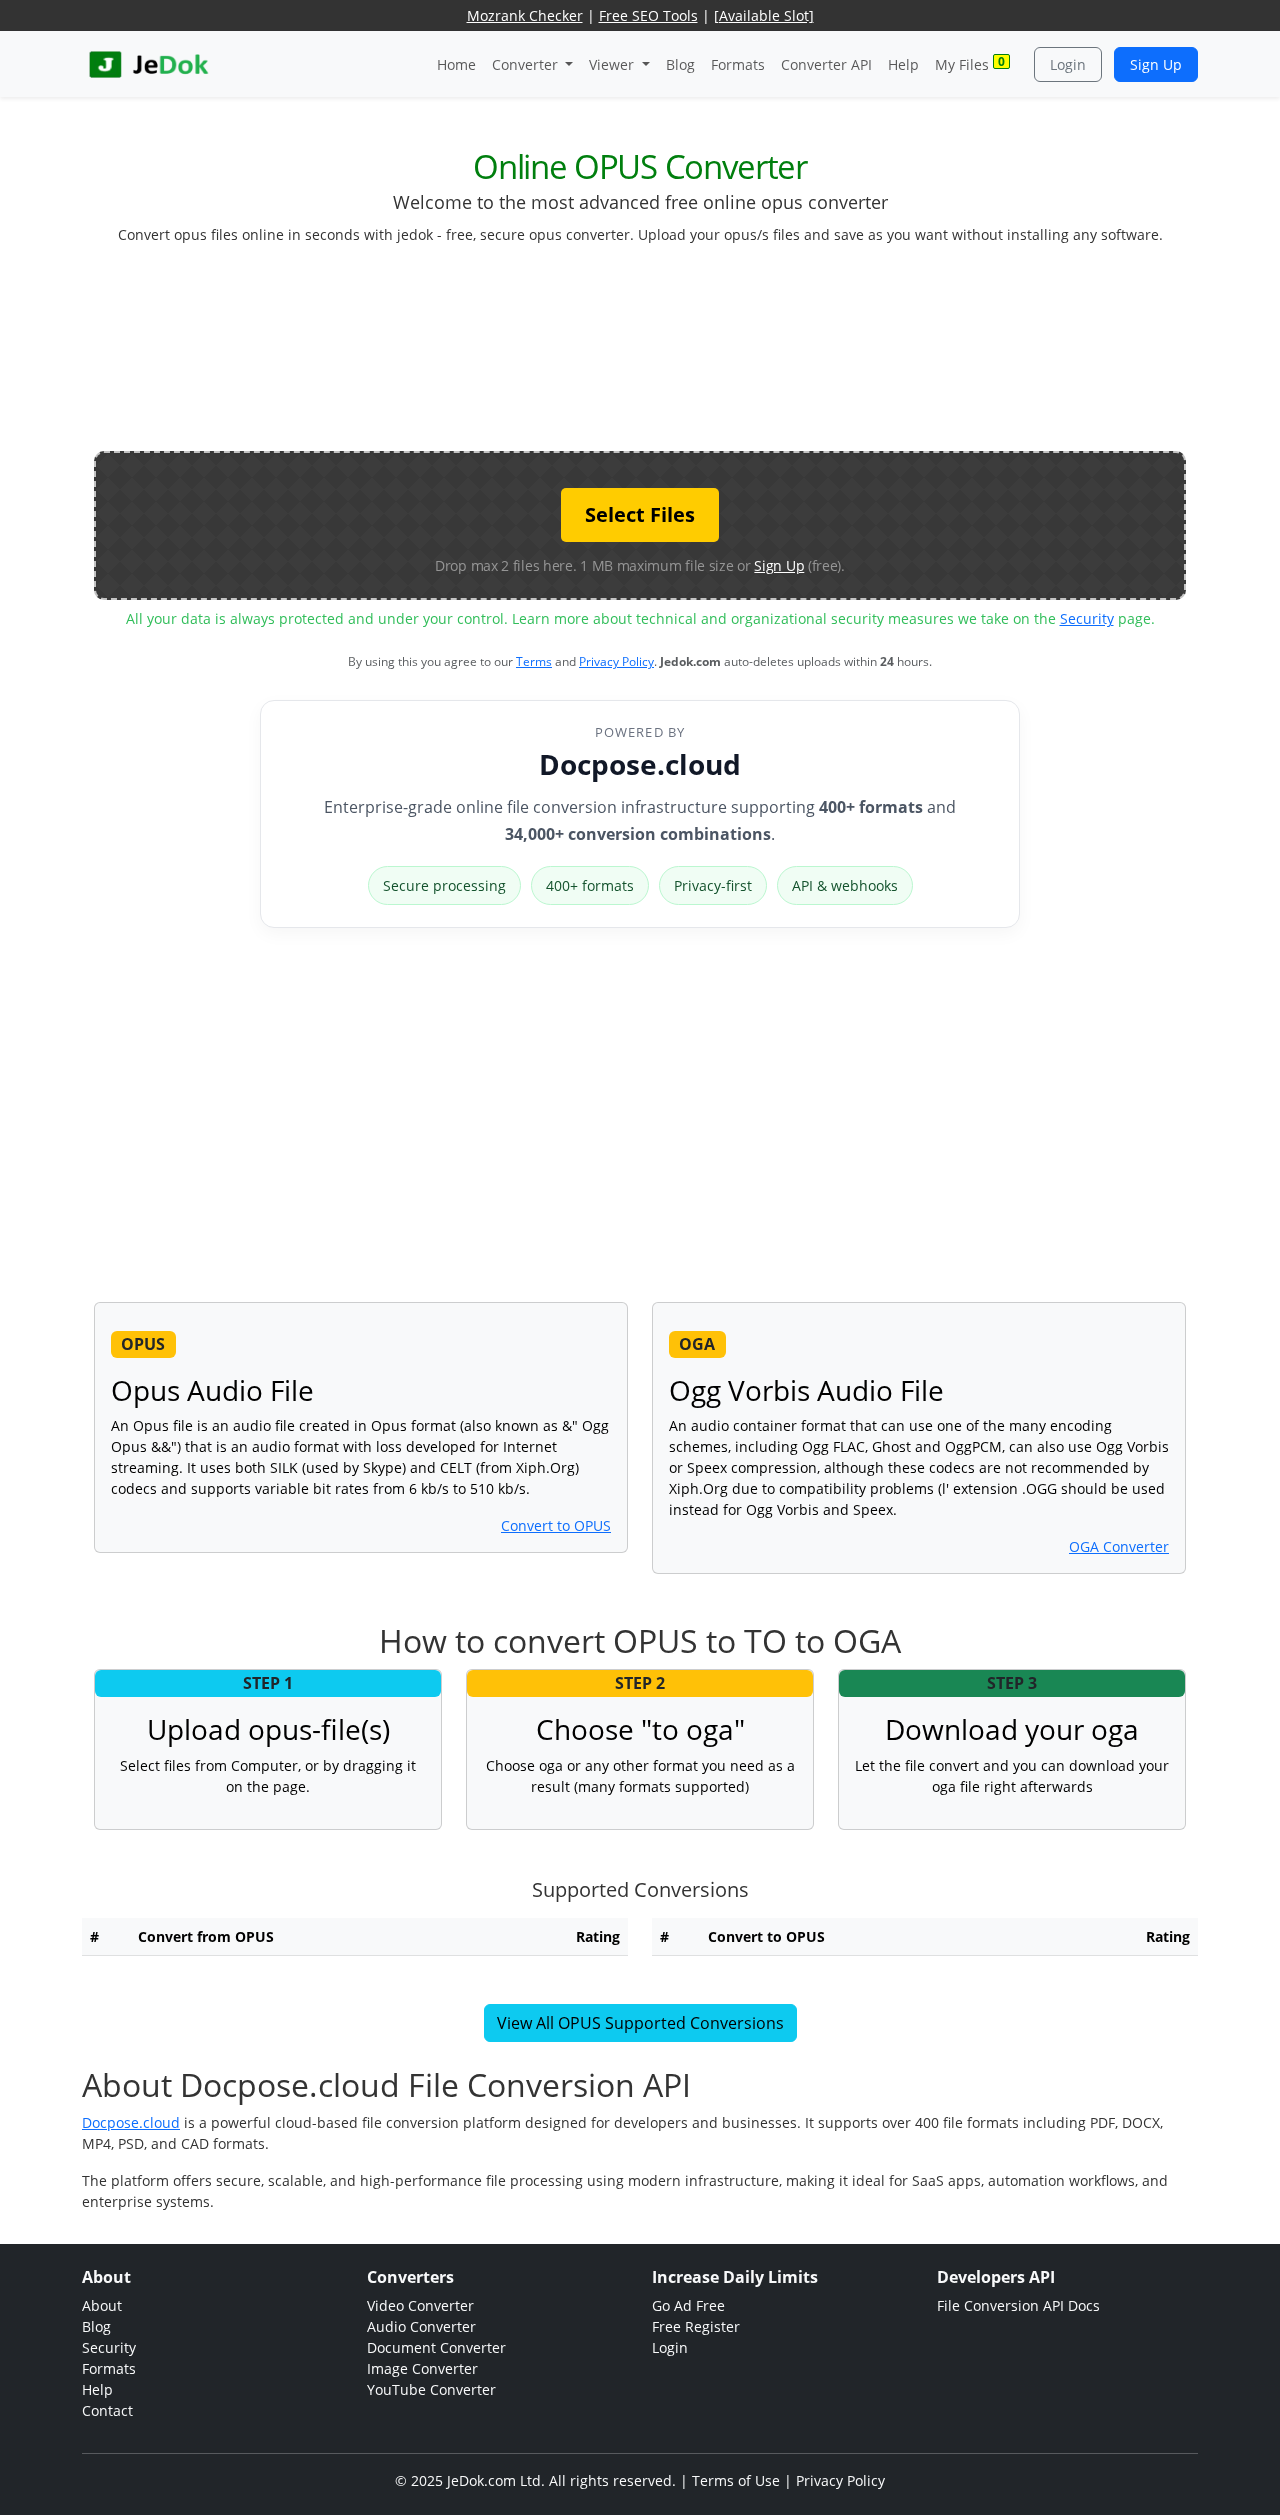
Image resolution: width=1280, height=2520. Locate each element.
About (102, 2305)
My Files (970, 63)
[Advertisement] (640, 356)
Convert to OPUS (556, 1525)
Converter (527, 64)
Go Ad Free (688, 2305)
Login (1068, 64)
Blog (680, 64)
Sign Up (1156, 64)
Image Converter (422, 2368)
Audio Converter (421, 2326)
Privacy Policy (616, 661)
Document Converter (436, 2347)
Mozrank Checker (525, 15)
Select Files (640, 514)
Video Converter (420, 2305)
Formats (738, 64)
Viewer (613, 64)
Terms (534, 661)
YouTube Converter (431, 2389)
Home (456, 64)
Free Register (696, 2326)
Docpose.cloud (640, 764)
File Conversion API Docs (1018, 2305)
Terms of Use (736, 2480)
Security (1087, 618)
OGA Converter (1119, 1546)
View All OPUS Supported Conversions (640, 2023)
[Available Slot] (764, 15)
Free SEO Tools (648, 15)
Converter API (826, 64)
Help (903, 64)
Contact (107, 2410)
